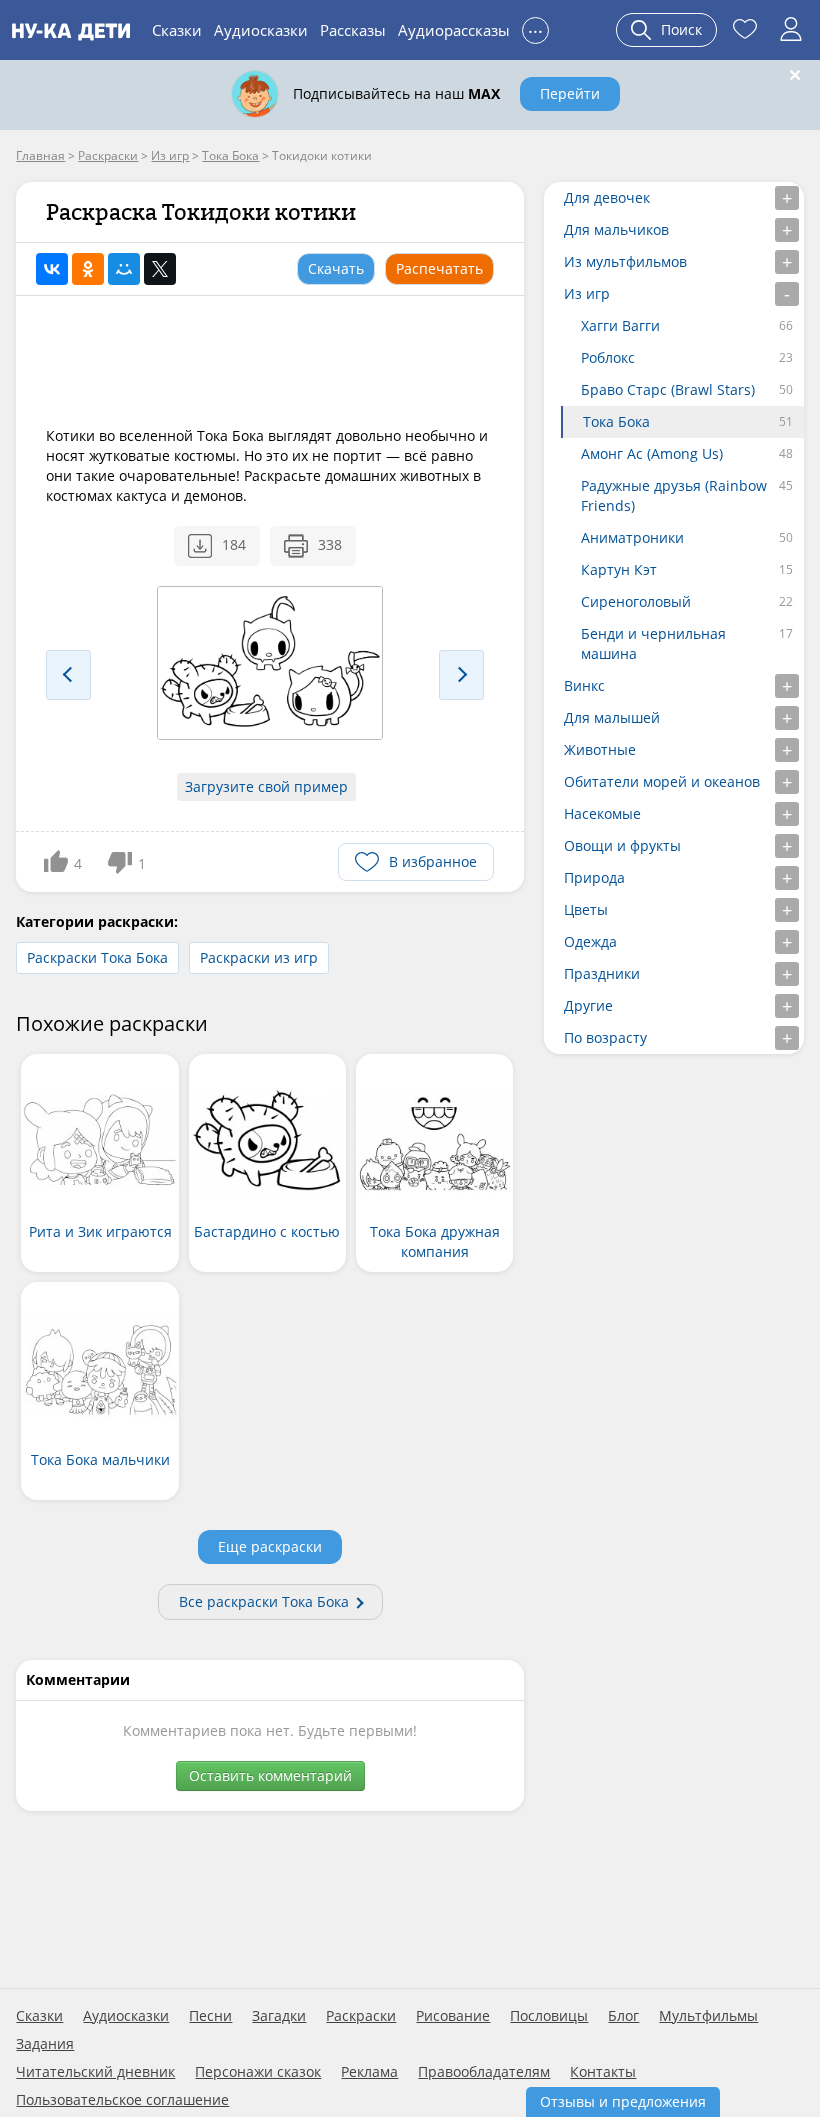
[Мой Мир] (124, 269)
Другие (588, 1005)
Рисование (453, 2016)
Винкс (584, 685)
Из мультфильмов (625, 261)
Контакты (603, 2072)
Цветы (586, 909)
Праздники (602, 973)
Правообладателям (484, 2072)
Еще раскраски (270, 1546)
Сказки (177, 30)
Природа (594, 877)
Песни (210, 2016)
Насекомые (602, 813)
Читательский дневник (95, 2072)
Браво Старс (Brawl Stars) (668, 389)
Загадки (279, 2016)
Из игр (587, 293)
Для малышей (612, 717)
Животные (600, 749)
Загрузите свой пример (266, 786)
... (535, 27)
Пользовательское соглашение (122, 2100)
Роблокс (608, 357)
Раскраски (361, 2016)
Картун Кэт (619, 569)
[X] (160, 269)
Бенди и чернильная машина (653, 643)
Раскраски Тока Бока (97, 957)
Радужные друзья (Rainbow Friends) (674, 495)
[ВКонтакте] (52, 269)
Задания (45, 2044)
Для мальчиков (616, 229)
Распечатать (439, 268)
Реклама (369, 2072)
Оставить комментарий (270, 1775)
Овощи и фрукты (622, 845)
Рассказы (353, 30)
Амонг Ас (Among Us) (652, 453)
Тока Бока (616, 421)
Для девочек (607, 197)
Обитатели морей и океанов (662, 781)
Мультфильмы (708, 2016)
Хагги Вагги (620, 325)
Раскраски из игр (259, 957)
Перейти (570, 93)
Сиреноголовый (636, 601)
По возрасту (605, 1037)
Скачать (336, 268)
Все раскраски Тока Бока (264, 1601)
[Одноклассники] (88, 269)
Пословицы (549, 2016)
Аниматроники (632, 537)
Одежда (590, 941)
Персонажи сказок (258, 2072)
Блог (623, 2016)
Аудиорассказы (454, 30)
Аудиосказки (261, 30)
